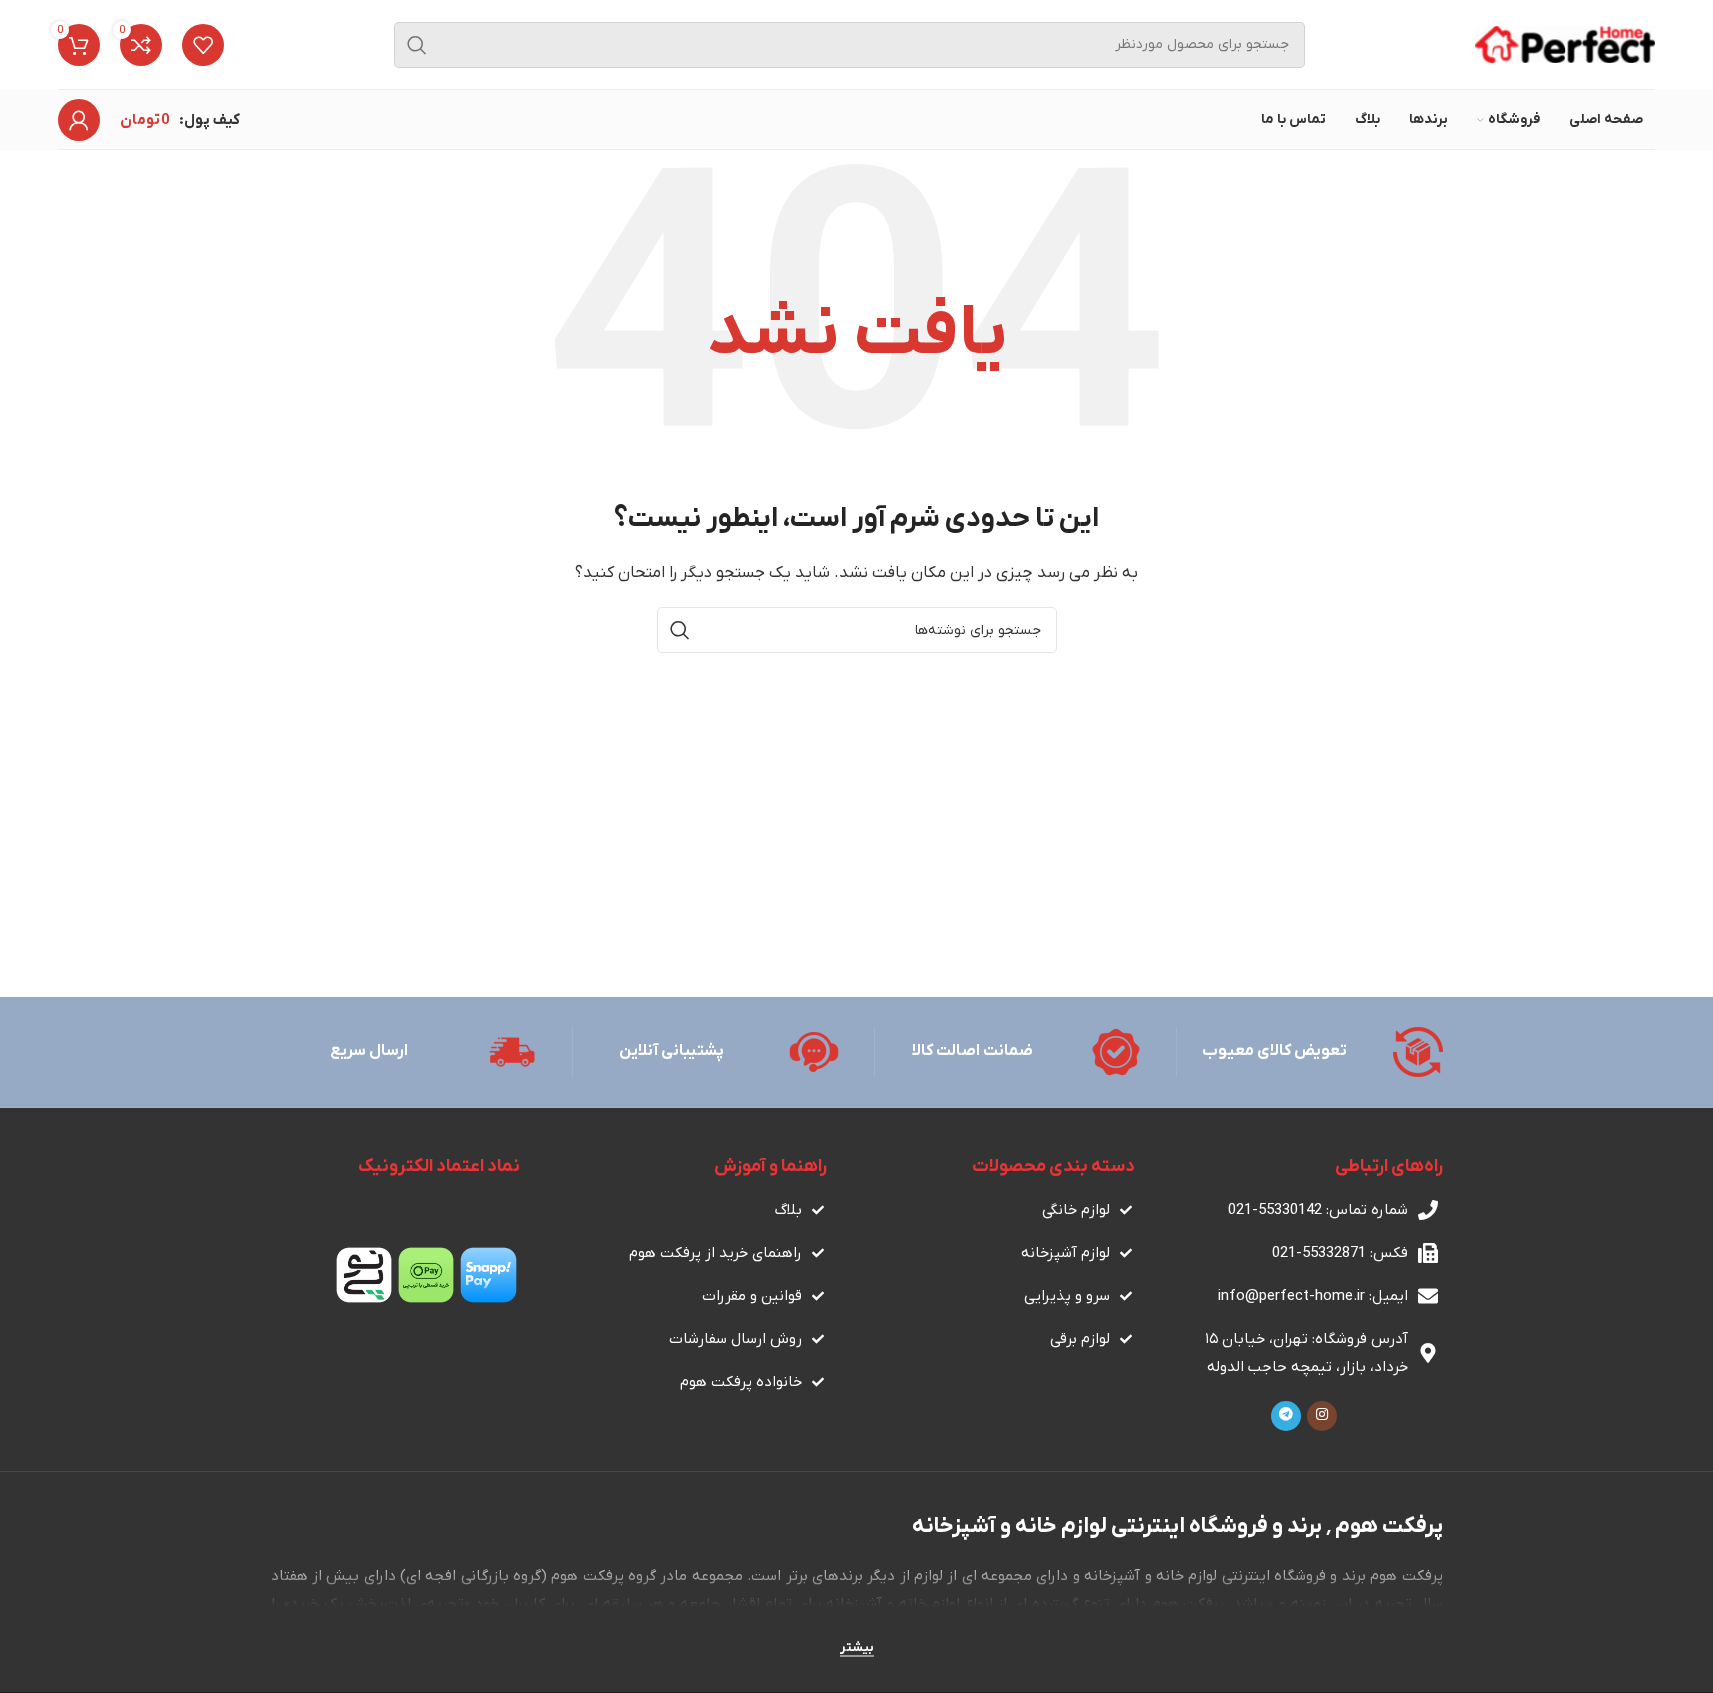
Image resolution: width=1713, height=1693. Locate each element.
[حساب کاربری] (79, 120)
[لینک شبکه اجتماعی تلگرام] (1286, 1416)
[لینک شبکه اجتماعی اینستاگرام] (1322, 1416)
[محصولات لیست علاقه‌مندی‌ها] (203, 45)
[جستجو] (417, 45)
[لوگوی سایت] (1565, 44)
